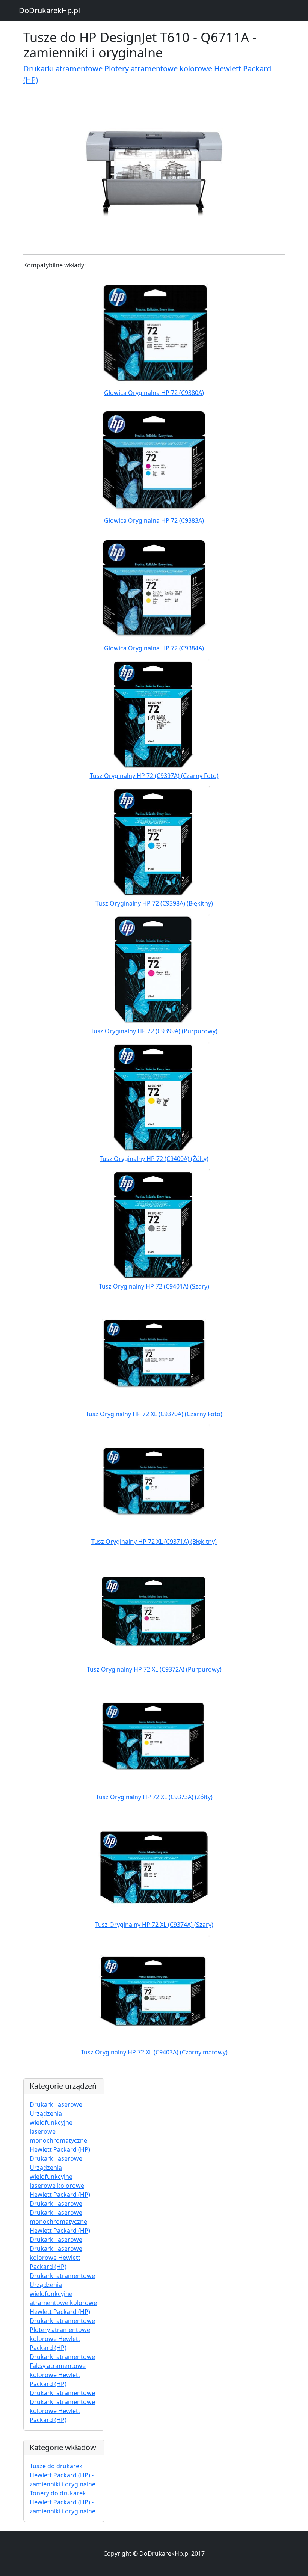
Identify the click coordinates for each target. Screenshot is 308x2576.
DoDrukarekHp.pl (49, 10)
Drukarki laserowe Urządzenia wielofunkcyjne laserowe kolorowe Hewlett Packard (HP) (60, 2177)
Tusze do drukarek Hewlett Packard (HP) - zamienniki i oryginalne (63, 2475)
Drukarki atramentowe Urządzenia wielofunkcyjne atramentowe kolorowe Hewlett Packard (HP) (63, 2294)
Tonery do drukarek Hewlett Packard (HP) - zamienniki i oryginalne (63, 2502)
